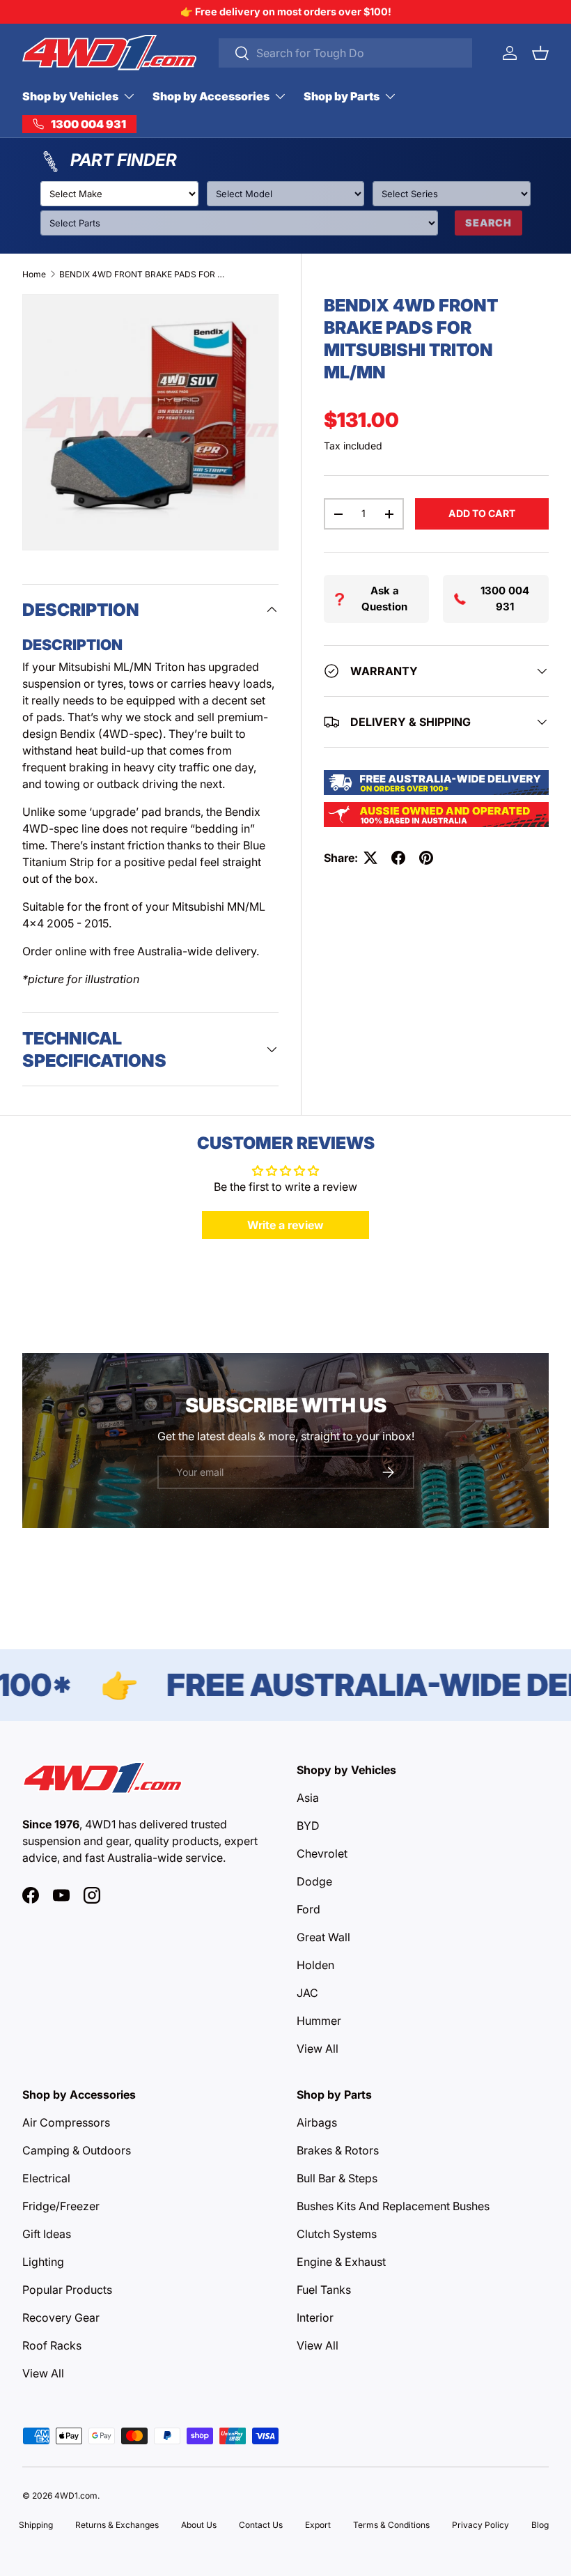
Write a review (285, 1225)
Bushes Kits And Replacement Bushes (393, 2206)
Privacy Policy (480, 2525)
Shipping (36, 2525)
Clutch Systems (337, 2234)
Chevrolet (322, 1853)
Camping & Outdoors (77, 2150)
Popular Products (67, 2290)
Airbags (317, 2122)
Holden (315, 1965)
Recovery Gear (61, 2317)
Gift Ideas (47, 2234)
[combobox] (345, 53)
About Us (199, 2525)
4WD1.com (76, 2496)
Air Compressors (66, 2122)
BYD (308, 1826)
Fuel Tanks (324, 2290)
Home (34, 274)
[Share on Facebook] (398, 858)
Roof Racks (52, 2345)
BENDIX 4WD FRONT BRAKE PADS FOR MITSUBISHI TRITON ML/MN (143, 274)
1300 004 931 (505, 599)
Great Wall (323, 1937)
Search (488, 223)
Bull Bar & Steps (337, 2178)
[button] (540, 53)
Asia (308, 1798)
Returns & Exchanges (117, 2525)
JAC (307, 1993)
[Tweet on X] (370, 858)
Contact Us (261, 2525)
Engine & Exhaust (341, 2262)
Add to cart (482, 513)
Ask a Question (384, 599)
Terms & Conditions (391, 2525)
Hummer (319, 2021)
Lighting (43, 2262)
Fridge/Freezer (61, 2206)
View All (318, 2049)
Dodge (314, 1881)
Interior (315, 2317)
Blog (540, 2525)
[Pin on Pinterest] (426, 858)
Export (318, 2525)
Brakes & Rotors (338, 2150)
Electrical (46, 2178)
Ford (308, 1909)
